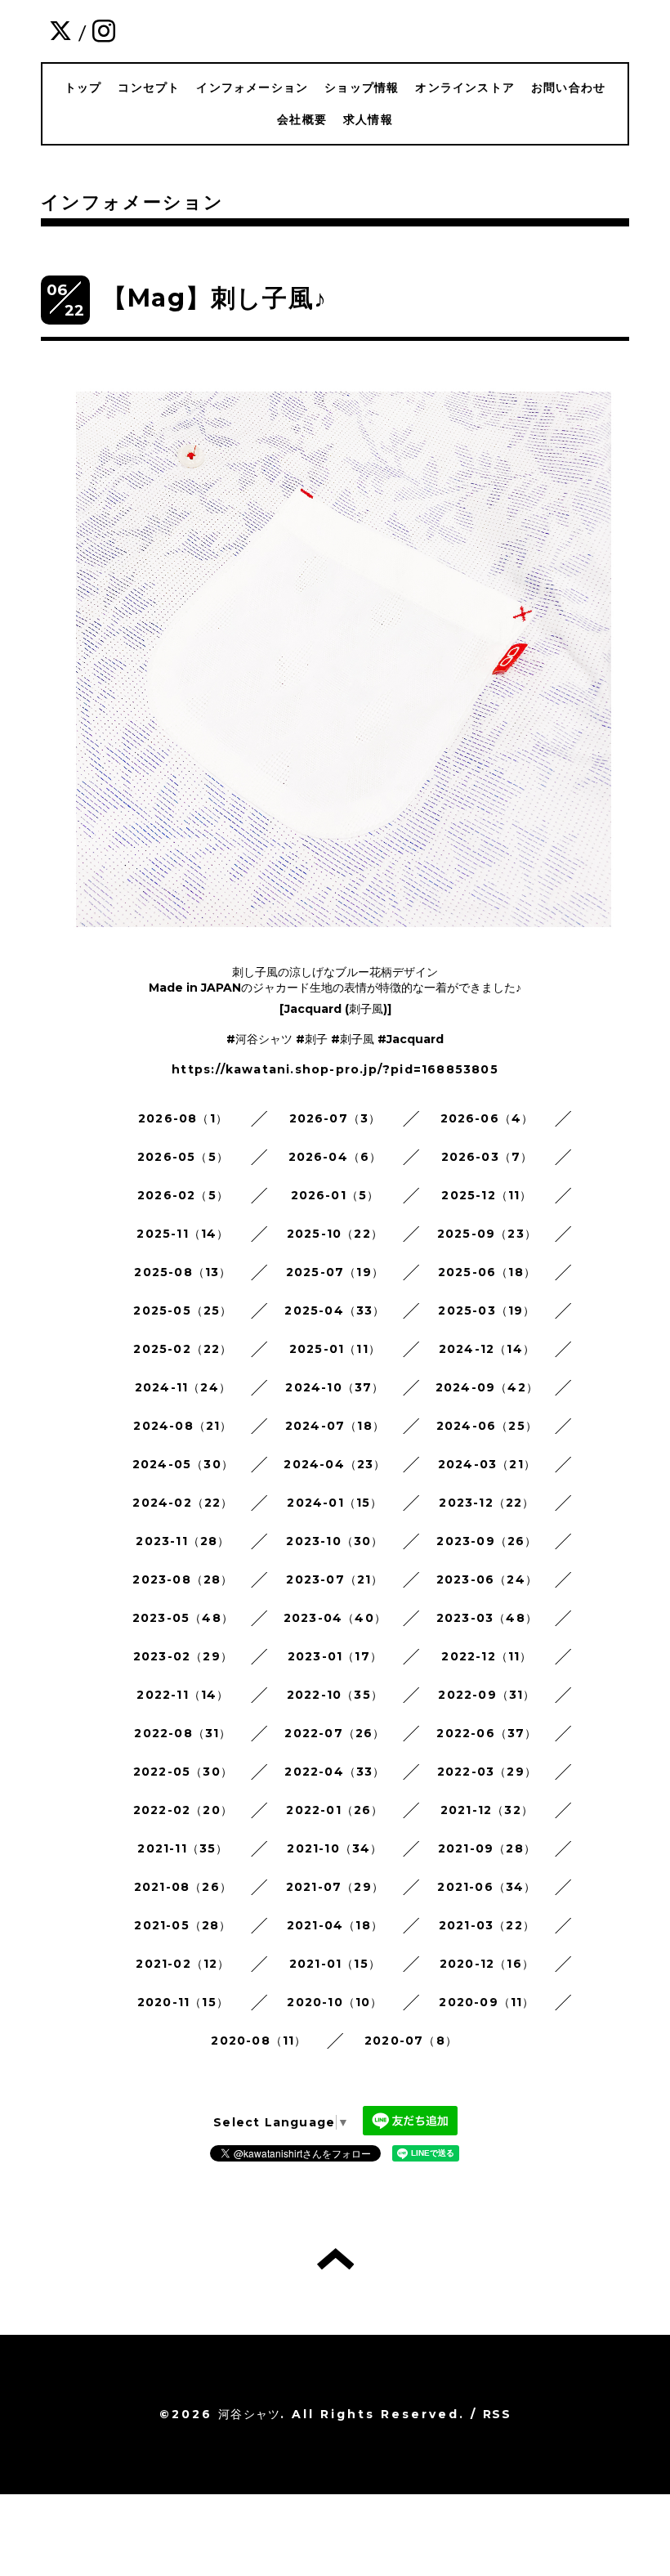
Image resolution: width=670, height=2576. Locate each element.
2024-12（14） (487, 1349)
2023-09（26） (487, 1541)
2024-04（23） (335, 1464)
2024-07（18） (335, 1426)
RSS (497, 2414)
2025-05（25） (183, 1310)
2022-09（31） (487, 1695)
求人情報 (368, 119)
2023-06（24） (487, 1579)
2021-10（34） (335, 1848)
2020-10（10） (335, 2002)
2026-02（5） (183, 1195)
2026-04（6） (335, 1157)
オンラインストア (465, 87)
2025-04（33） (335, 1310)
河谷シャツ (249, 2414)
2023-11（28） (183, 1541)
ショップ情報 (362, 87)
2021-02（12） (183, 1964)
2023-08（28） (183, 1579)
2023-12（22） (487, 1503)
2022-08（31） (183, 1733)
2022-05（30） (183, 1772)
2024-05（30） (183, 1464)
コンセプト (149, 87)
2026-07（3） (335, 1118)
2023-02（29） (183, 1656)
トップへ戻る (335, 2259)
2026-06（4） (487, 1118)
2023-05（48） (183, 1618)
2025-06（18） (487, 1272)
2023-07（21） (335, 1579)
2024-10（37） (335, 1387)
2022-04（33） (335, 1772)
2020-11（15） (183, 2002)
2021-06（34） (487, 1887)
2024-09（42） (487, 1387)
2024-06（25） (487, 1426)
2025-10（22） (335, 1234)
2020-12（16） (487, 1964)
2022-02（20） (183, 1810)
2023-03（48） (487, 1618)
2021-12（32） (487, 1810)
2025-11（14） (183, 1234)
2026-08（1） (183, 1118)
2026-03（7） (487, 1157)
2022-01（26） (335, 1810)
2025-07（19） (335, 1272)
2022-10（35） (335, 1695)
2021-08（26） (183, 1887)
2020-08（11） (259, 2041)
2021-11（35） (183, 1848)
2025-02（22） (183, 1349)
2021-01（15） (335, 1964)
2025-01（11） (335, 1349)
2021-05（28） (183, 1925)
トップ (83, 87)
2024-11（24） (183, 1387)
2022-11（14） (183, 1695)
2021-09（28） (487, 1848)
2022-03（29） (487, 1772)
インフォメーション (252, 87)
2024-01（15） (335, 1503)
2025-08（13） (183, 1272)
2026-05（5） (183, 1157)
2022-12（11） (487, 1656)
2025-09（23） (487, 1234)
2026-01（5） (335, 1195)
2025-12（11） (487, 1195)
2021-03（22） (487, 1925)
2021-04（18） (335, 1925)
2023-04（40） (335, 1618)
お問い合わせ (568, 87)
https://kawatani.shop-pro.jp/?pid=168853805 (335, 1069)
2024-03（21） (487, 1464)
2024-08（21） (183, 1426)
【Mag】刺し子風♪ (214, 298)
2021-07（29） (335, 1887)
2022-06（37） (487, 1733)
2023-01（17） (335, 1656)
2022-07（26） (335, 1733)
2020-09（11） (487, 2002)
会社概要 (302, 119)
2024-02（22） (183, 1503)
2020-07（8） (411, 2041)
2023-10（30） (335, 1541)
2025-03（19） (487, 1310)
